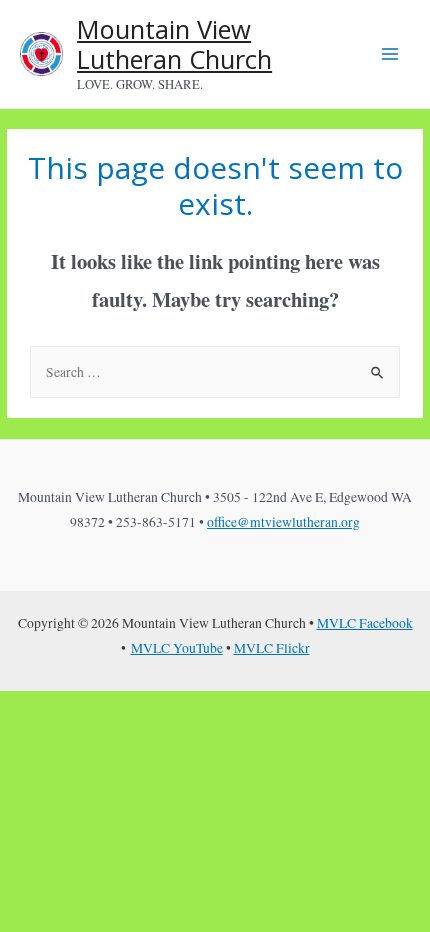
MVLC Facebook (365, 623)
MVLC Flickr (272, 648)
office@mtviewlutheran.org (283, 522)
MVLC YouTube (177, 648)
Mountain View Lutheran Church (174, 44)
